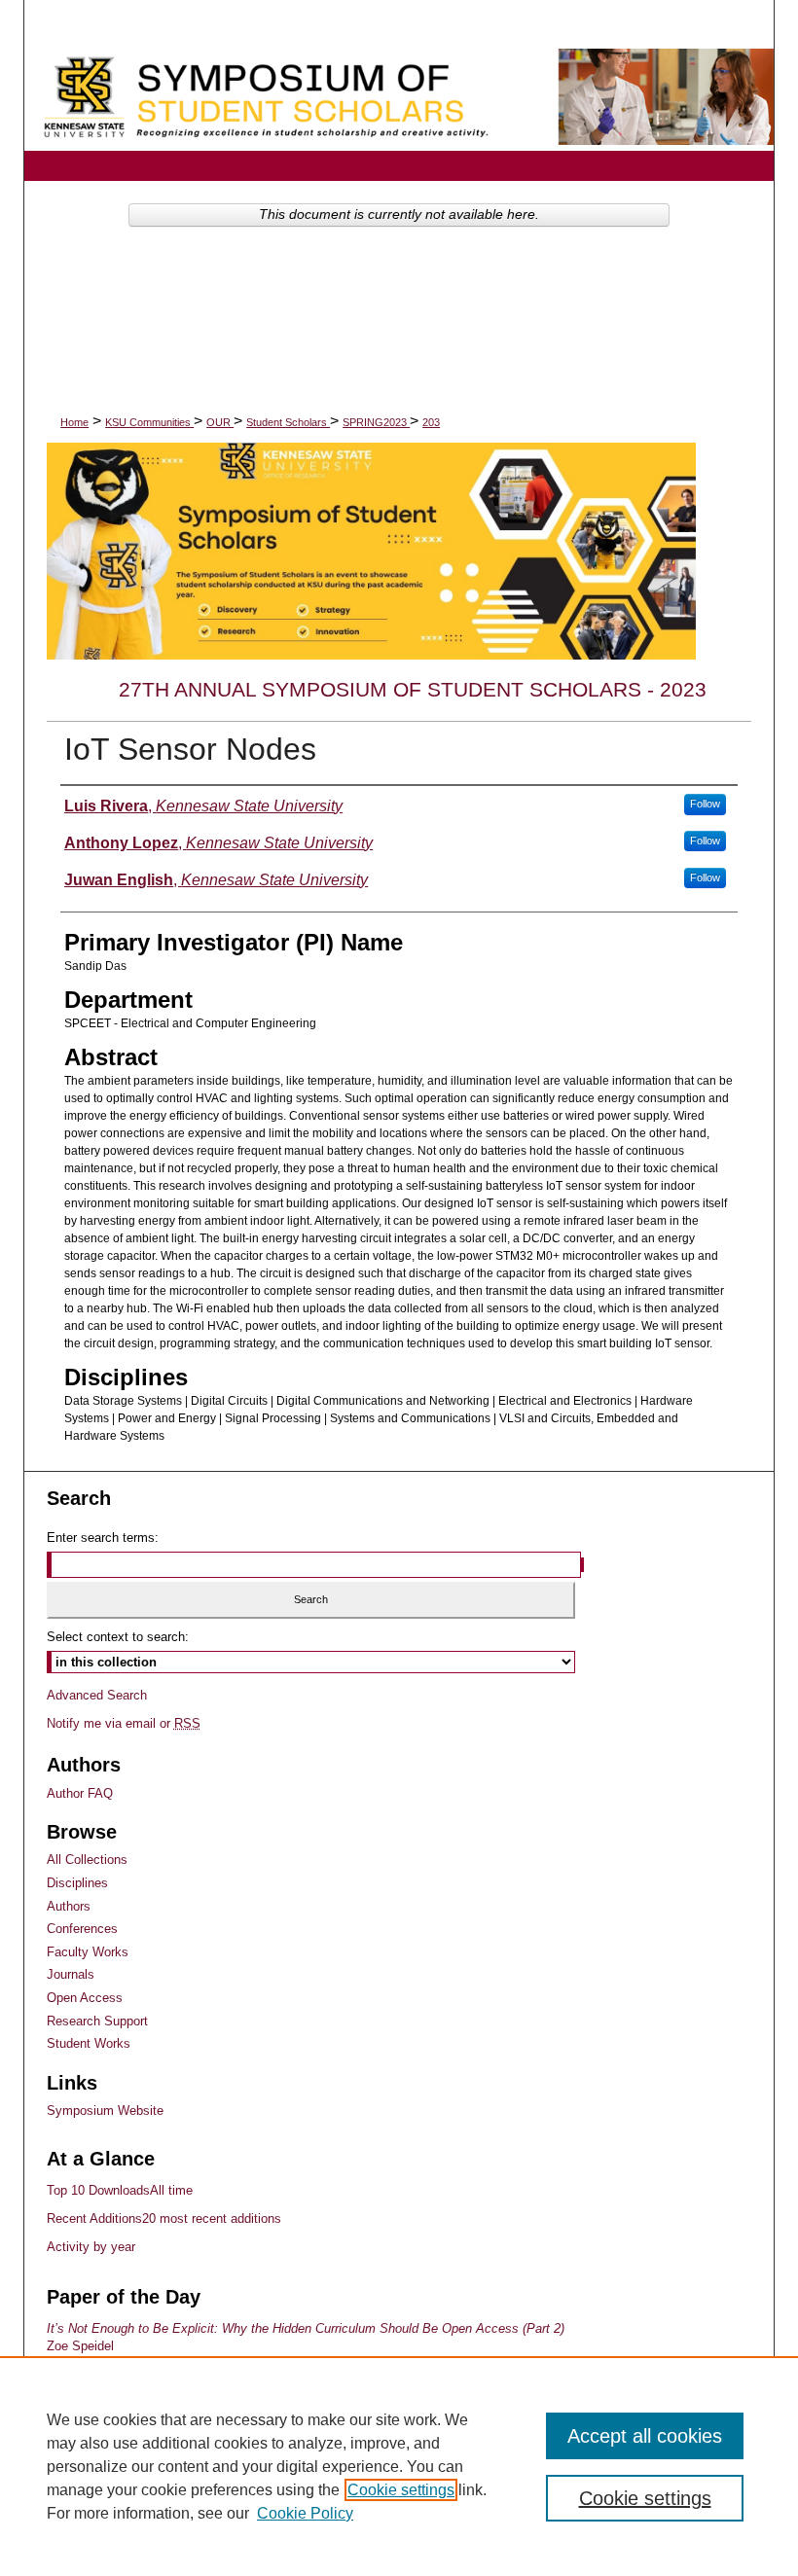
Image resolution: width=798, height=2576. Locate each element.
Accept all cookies (645, 2436)
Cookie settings (401, 2490)
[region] (399, 2466)
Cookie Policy (305, 2513)
